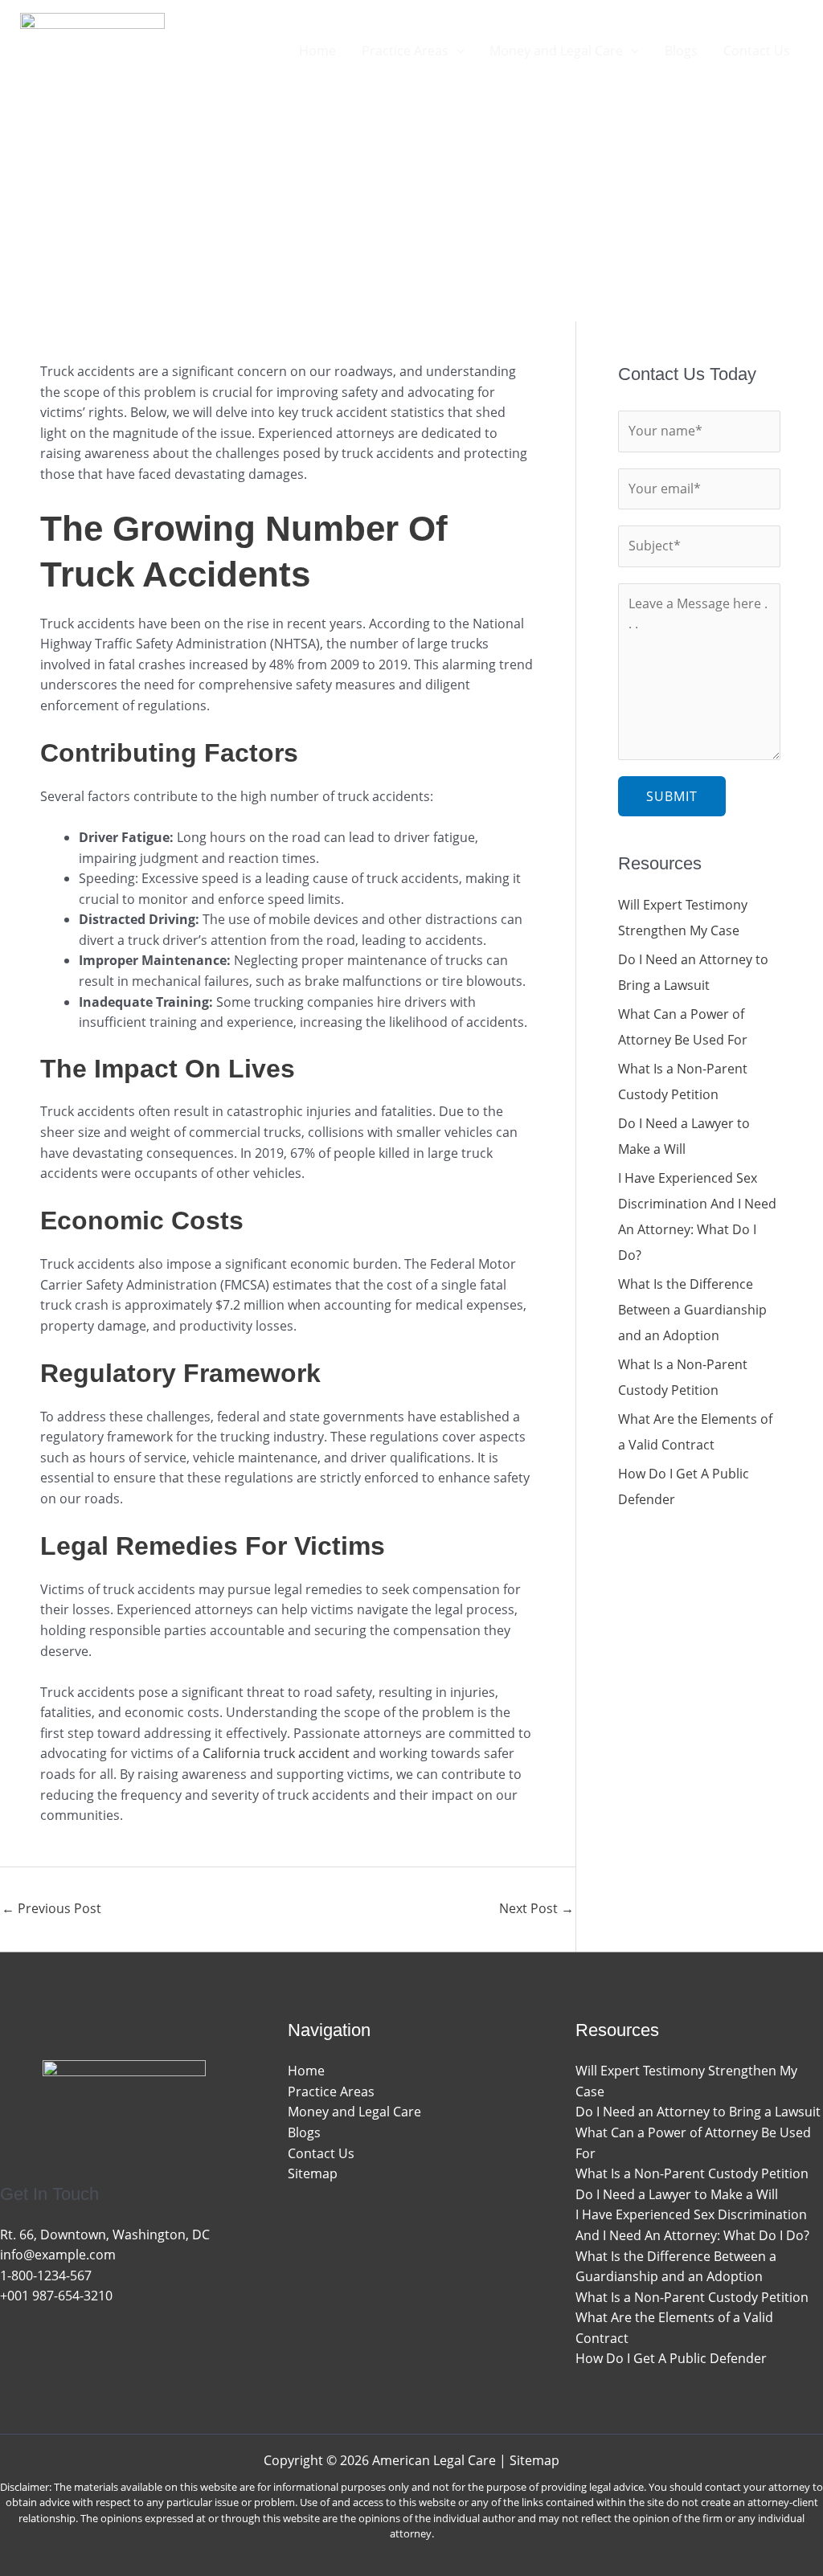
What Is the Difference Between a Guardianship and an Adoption (692, 1310)
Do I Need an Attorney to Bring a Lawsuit (698, 2112)
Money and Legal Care (354, 2112)
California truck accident (276, 1753)
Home (306, 2071)
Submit (672, 796)
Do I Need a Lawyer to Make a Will (677, 2194)
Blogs (304, 2132)
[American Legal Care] (92, 49)
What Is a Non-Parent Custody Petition (692, 2173)
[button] (457, 51)
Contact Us (321, 2153)
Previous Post (51, 1908)
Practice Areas (331, 2091)
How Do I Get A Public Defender (671, 2358)
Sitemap (313, 2173)
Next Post (536, 1908)
